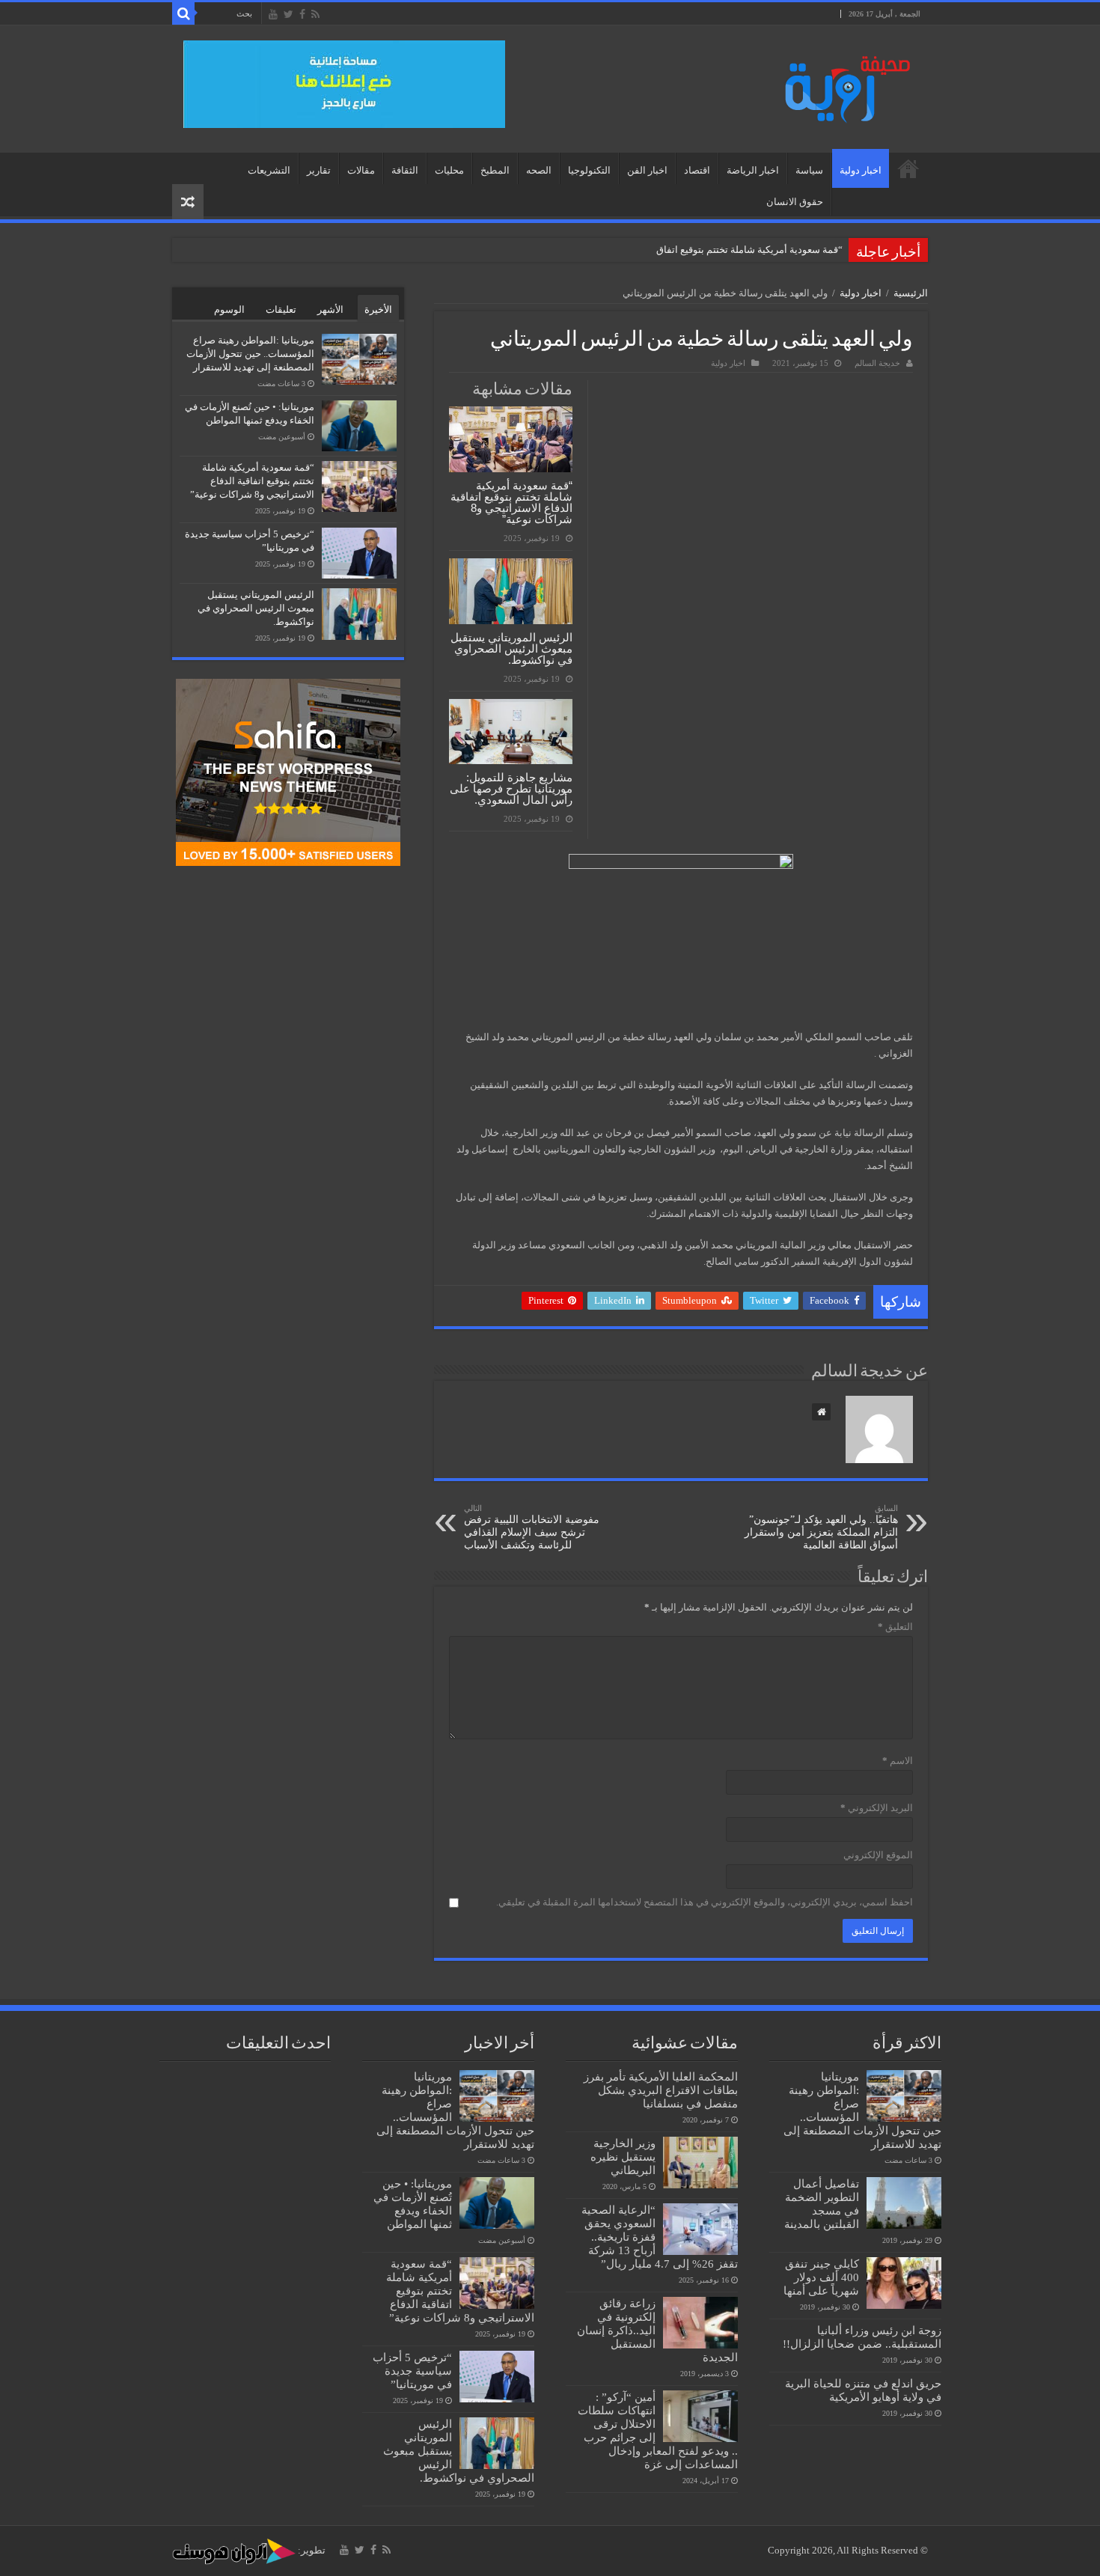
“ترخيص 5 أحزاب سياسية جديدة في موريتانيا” (412, 2371)
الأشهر (330, 309)
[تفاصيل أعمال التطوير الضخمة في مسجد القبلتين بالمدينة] (904, 2203)
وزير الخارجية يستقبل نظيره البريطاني (623, 2157)
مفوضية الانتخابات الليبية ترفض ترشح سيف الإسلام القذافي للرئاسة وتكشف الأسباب (532, 1527)
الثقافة (405, 170)
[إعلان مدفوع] (344, 83)
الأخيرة (378, 309)
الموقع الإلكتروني (878, 1855)
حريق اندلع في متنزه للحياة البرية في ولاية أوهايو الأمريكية (863, 2390)
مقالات (361, 170)
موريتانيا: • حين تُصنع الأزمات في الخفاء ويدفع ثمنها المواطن (413, 2204)
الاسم (898, 1761)
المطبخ (495, 170)
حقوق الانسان (795, 202)
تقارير (319, 170)
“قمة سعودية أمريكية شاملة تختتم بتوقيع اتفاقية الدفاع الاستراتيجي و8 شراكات (685, 250)
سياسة (809, 170)
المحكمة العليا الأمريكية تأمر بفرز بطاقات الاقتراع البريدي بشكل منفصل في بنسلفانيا (661, 2090)
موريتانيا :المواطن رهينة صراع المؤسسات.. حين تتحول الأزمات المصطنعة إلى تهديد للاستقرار (250, 354)
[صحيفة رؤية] (842, 86)
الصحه (539, 170)
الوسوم (229, 309)
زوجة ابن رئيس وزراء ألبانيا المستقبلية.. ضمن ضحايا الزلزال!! (862, 2337)
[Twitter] (288, 14)
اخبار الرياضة (753, 170)
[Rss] (315, 14)
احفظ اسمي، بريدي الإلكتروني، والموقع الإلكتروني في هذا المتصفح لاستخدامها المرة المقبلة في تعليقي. (705, 1902)
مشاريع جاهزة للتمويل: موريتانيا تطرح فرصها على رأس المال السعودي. (511, 788)
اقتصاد (697, 170)
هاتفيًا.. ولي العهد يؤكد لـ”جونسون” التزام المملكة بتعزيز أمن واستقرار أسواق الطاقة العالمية (821, 1527)
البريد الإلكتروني (877, 1808)
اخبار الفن (647, 170)
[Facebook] (302, 14)
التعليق (895, 1627)
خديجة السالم (877, 363)
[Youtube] (273, 14)
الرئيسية (908, 168)
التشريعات (269, 170)
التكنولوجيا (589, 170)
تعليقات (281, 309)
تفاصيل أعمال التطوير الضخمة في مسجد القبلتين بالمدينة (822, 2204)
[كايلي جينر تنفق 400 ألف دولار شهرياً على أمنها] (904, 2283)
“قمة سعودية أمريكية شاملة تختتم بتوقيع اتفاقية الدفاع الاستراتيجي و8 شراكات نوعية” (511, 502)
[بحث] (183, 13)
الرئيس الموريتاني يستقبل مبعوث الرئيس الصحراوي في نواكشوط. (511, 648)
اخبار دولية (861, 170)
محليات (449, 170)
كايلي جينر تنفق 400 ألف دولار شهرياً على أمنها (821, 2277)
